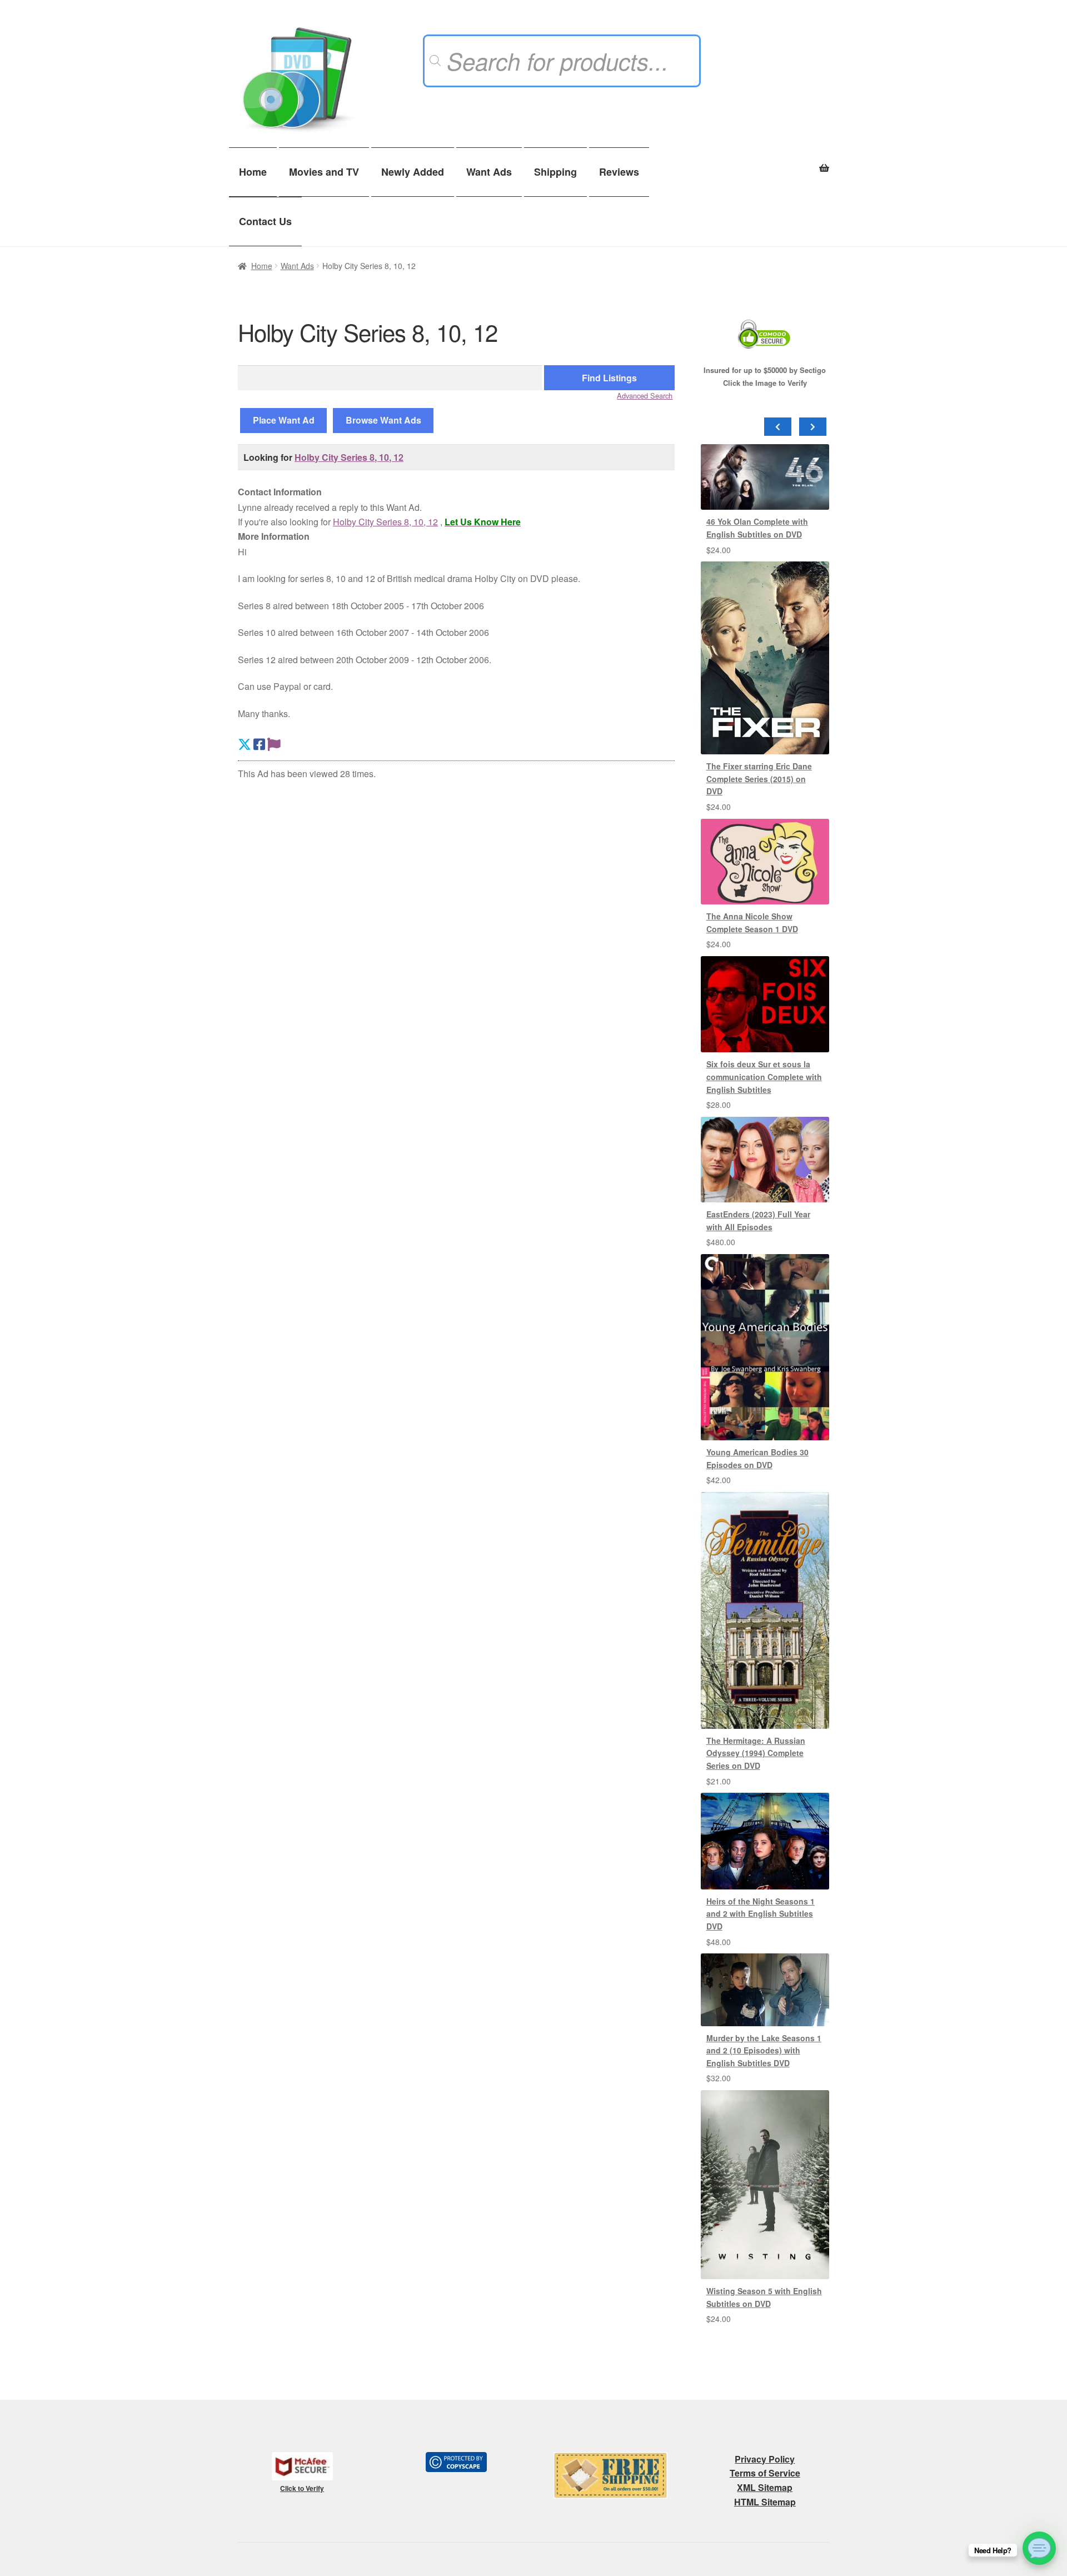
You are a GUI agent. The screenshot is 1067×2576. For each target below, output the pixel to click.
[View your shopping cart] (765, 162)
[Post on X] (245, 744)
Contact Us (265, 221)
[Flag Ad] (274, 744)
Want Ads (489, 172)
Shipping (555, 172)
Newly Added (413, 172)
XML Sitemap (765, 2487)
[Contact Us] (1039, 2548)
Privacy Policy (765, 2459)
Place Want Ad (284, 420)
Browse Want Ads (383, 420)
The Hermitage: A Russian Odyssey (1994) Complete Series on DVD (756, 1753)
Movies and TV (324, 172)
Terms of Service (765, 2473)
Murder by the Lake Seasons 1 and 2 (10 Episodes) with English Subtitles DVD (764, 2050)
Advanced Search (645, 396)
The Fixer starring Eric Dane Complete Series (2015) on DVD (759, 779)
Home (253, 172)
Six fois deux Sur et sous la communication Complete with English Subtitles (764, 1076)
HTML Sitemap (765, 2502)
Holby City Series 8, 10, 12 (349, 457)
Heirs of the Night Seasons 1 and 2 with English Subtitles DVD (761, 1914)
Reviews (619, 172)
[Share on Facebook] (259, 744)
